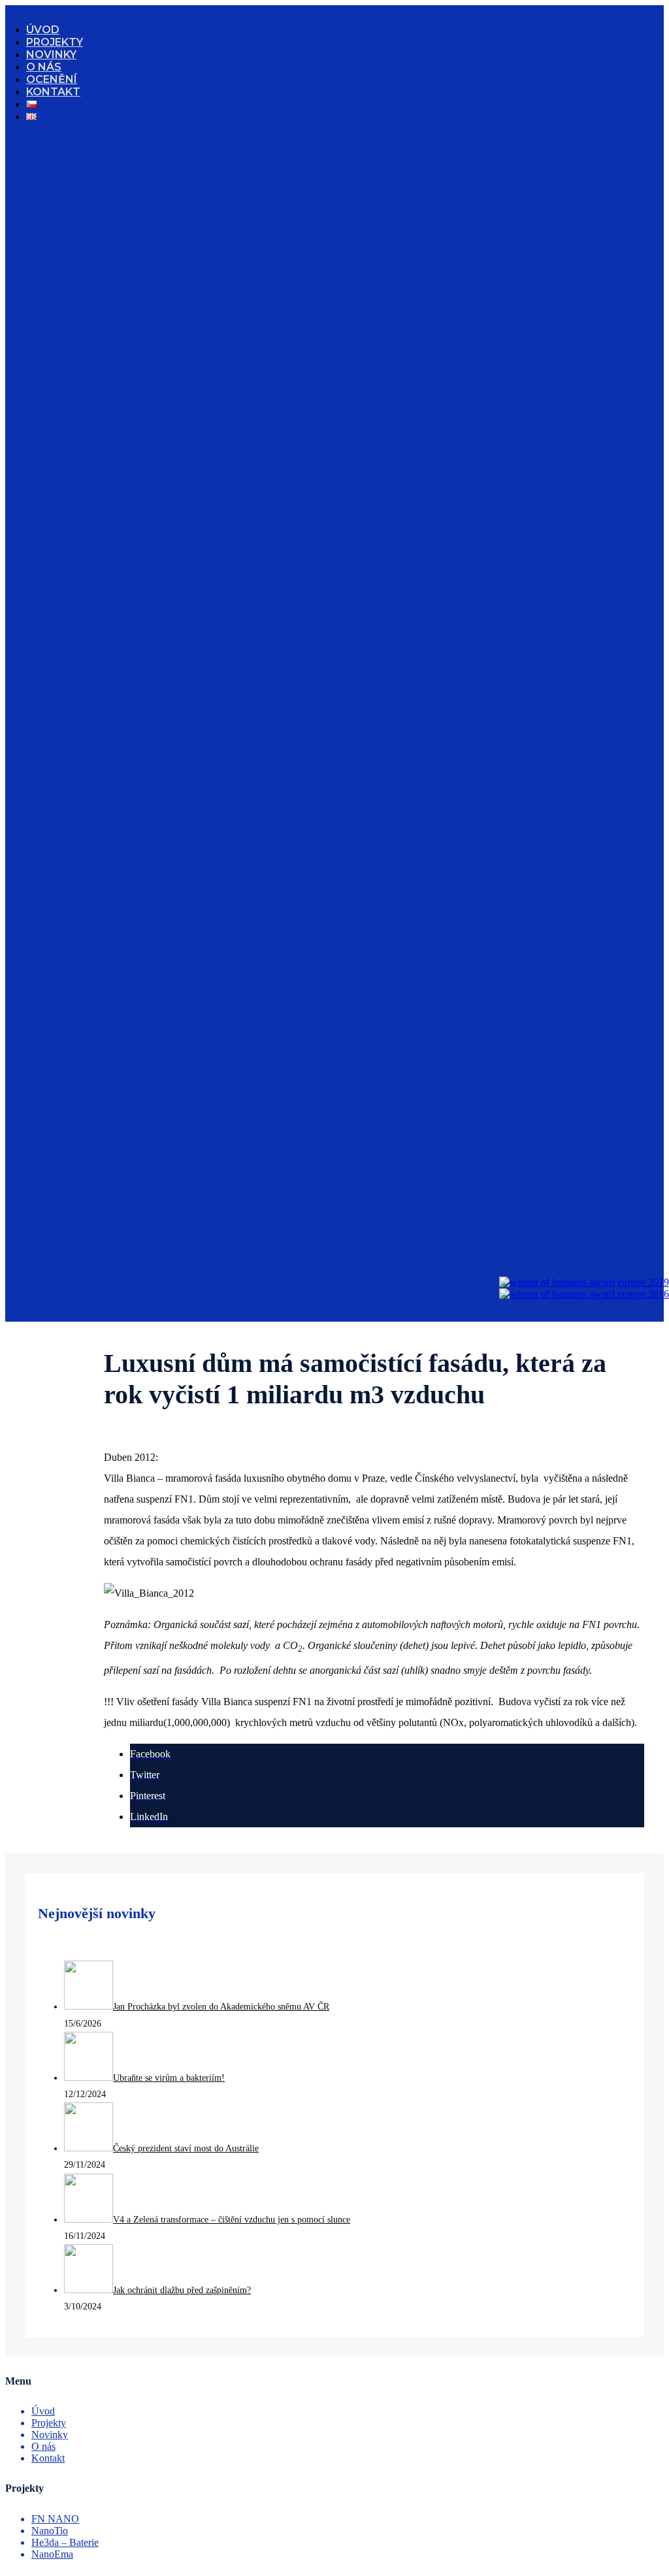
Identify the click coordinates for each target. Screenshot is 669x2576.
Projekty (55, 42)
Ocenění (52, 79)
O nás (44, 67)
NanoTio (50, 2531)
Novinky (51, 55)
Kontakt (53, 92)
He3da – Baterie (65, 2542)
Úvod (43, 30)
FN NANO (55, 2519)
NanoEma (52, 2554)
